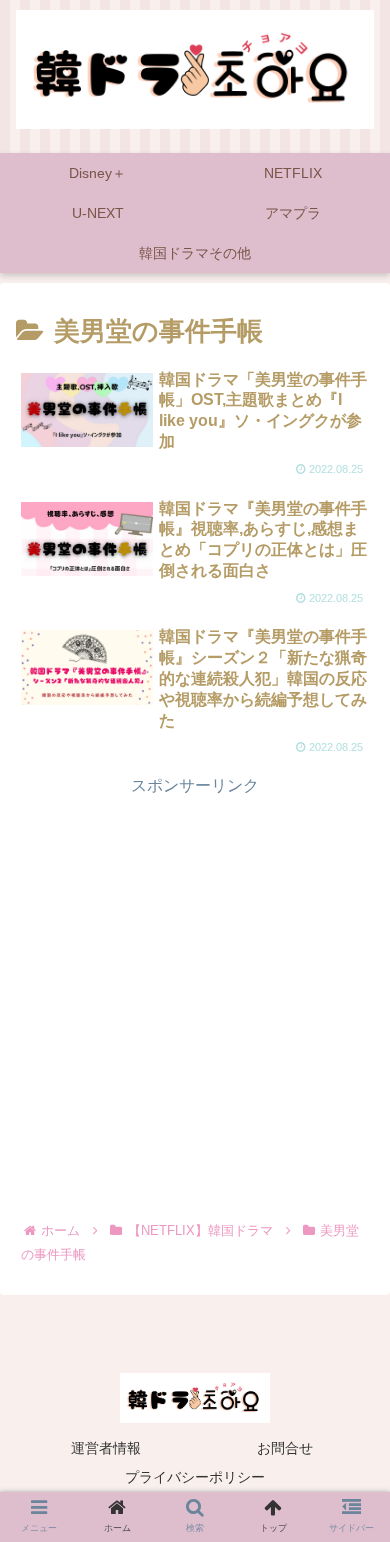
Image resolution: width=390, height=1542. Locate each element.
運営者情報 (106, 1448)
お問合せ (285, 1448)
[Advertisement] (195, 995)
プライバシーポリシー (195, 1477)
